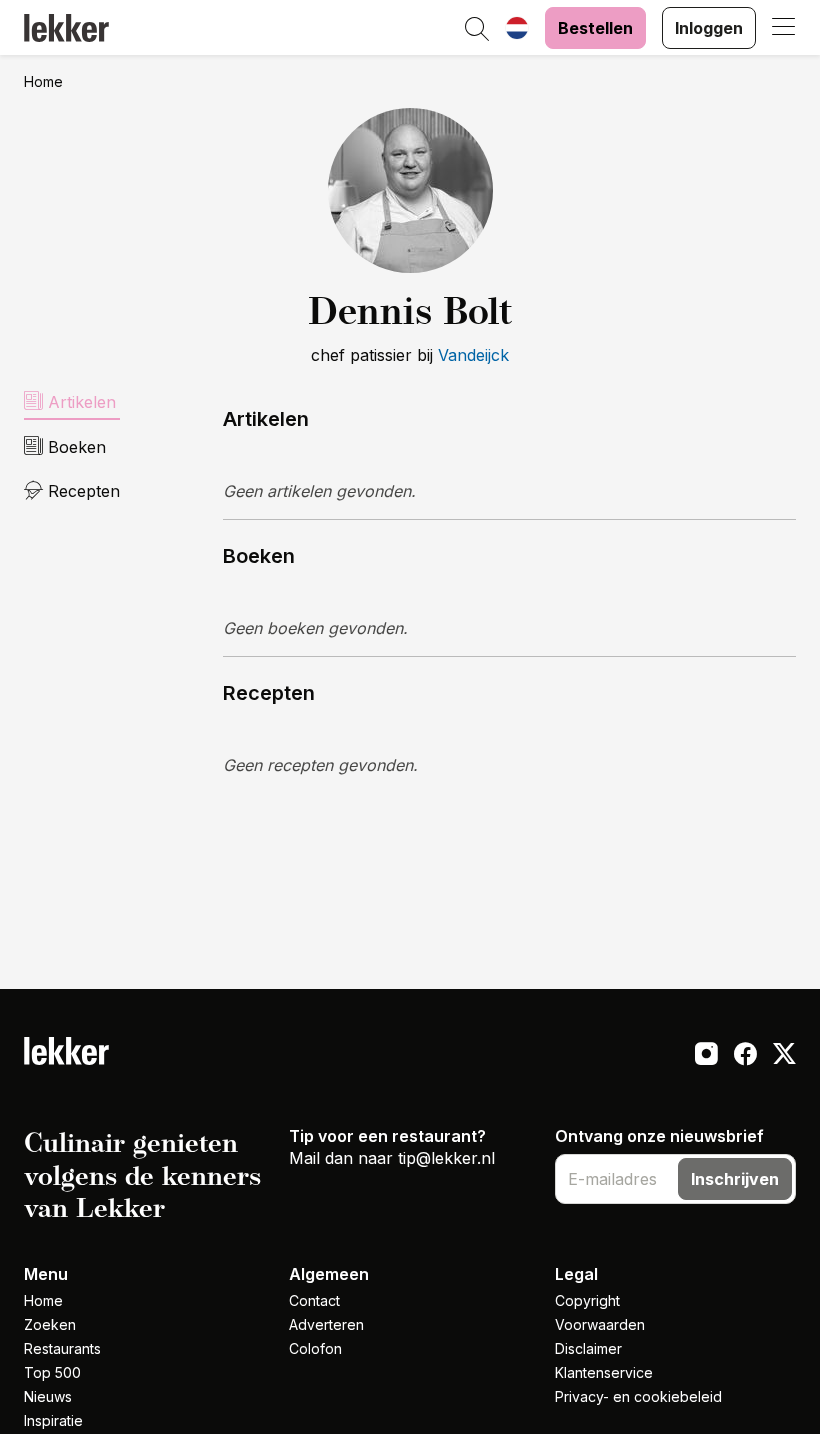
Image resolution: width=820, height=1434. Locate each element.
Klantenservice (604, 1372)
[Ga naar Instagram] (706, 1056)
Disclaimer (588, 1348)
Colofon (315, 1348)
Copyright (587, 1300)
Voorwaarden (600, 1324)
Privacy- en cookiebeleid (638, 1396)
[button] (477, 30)
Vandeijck (473, 355)
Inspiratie (53, 1420)
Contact (314, 1300)
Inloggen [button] (709, 28)
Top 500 (52, 1372)
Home (43, 81)
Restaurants (62, 1348)
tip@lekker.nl (446, 1158)
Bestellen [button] (595, 28)
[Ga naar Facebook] (745, 1056)
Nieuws (48, 1396)
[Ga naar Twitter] (784, 1056)
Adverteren (326, 1324)
